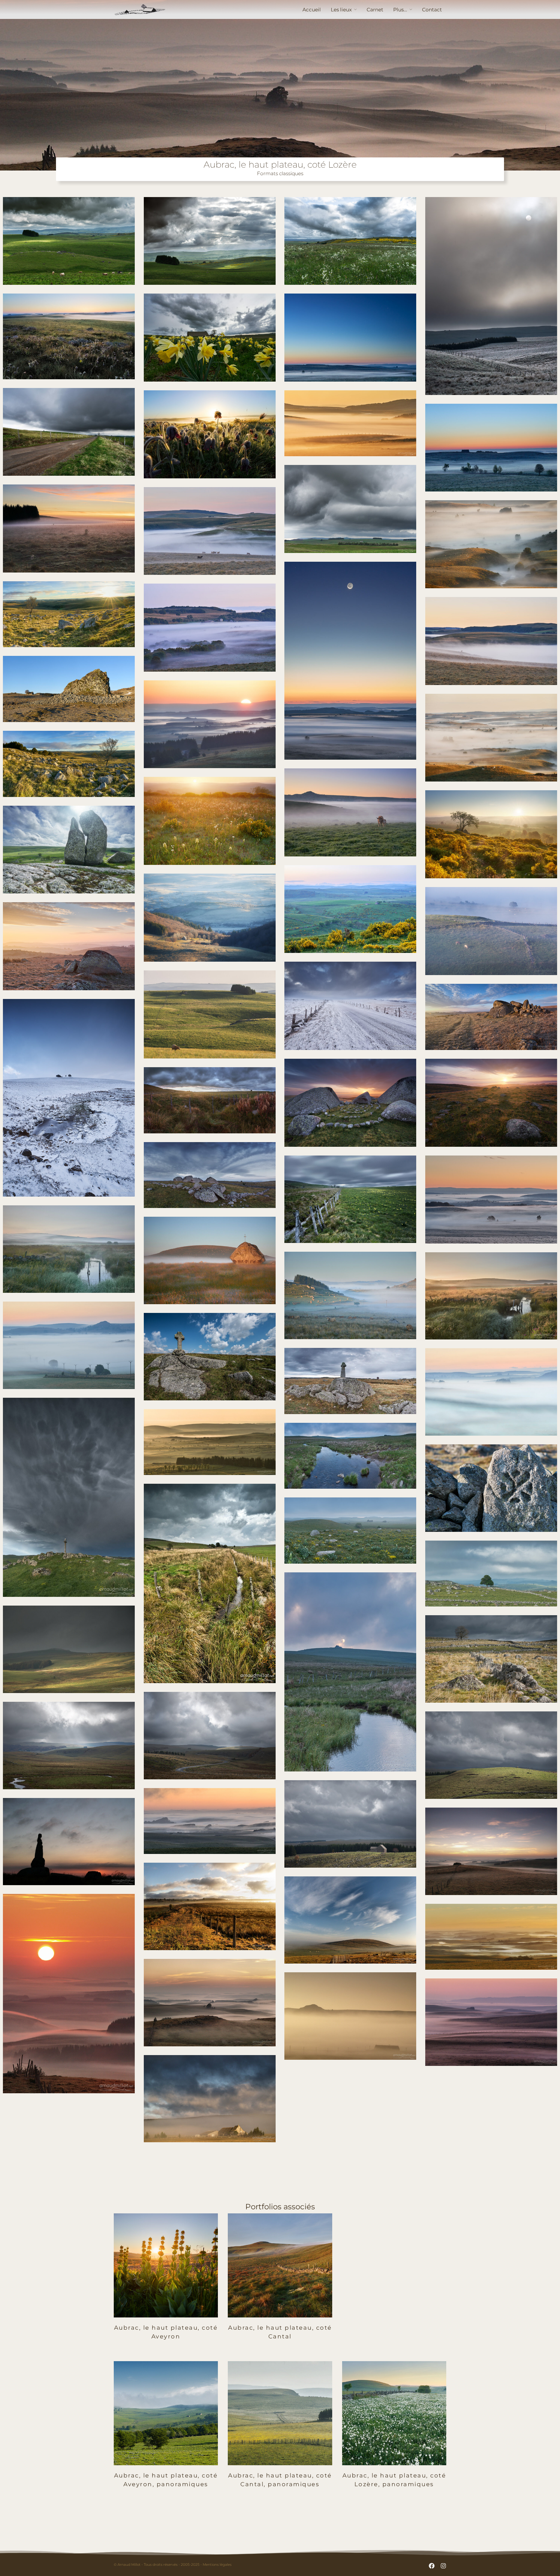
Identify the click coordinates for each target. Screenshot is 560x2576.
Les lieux (341, 10)
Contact (432, 10)
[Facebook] (432, 2566)
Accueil (312, 10)
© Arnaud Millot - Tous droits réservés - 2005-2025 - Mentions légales (173, 2564)
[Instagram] (443, 2566)
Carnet (375, 10)
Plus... (400, 10)
